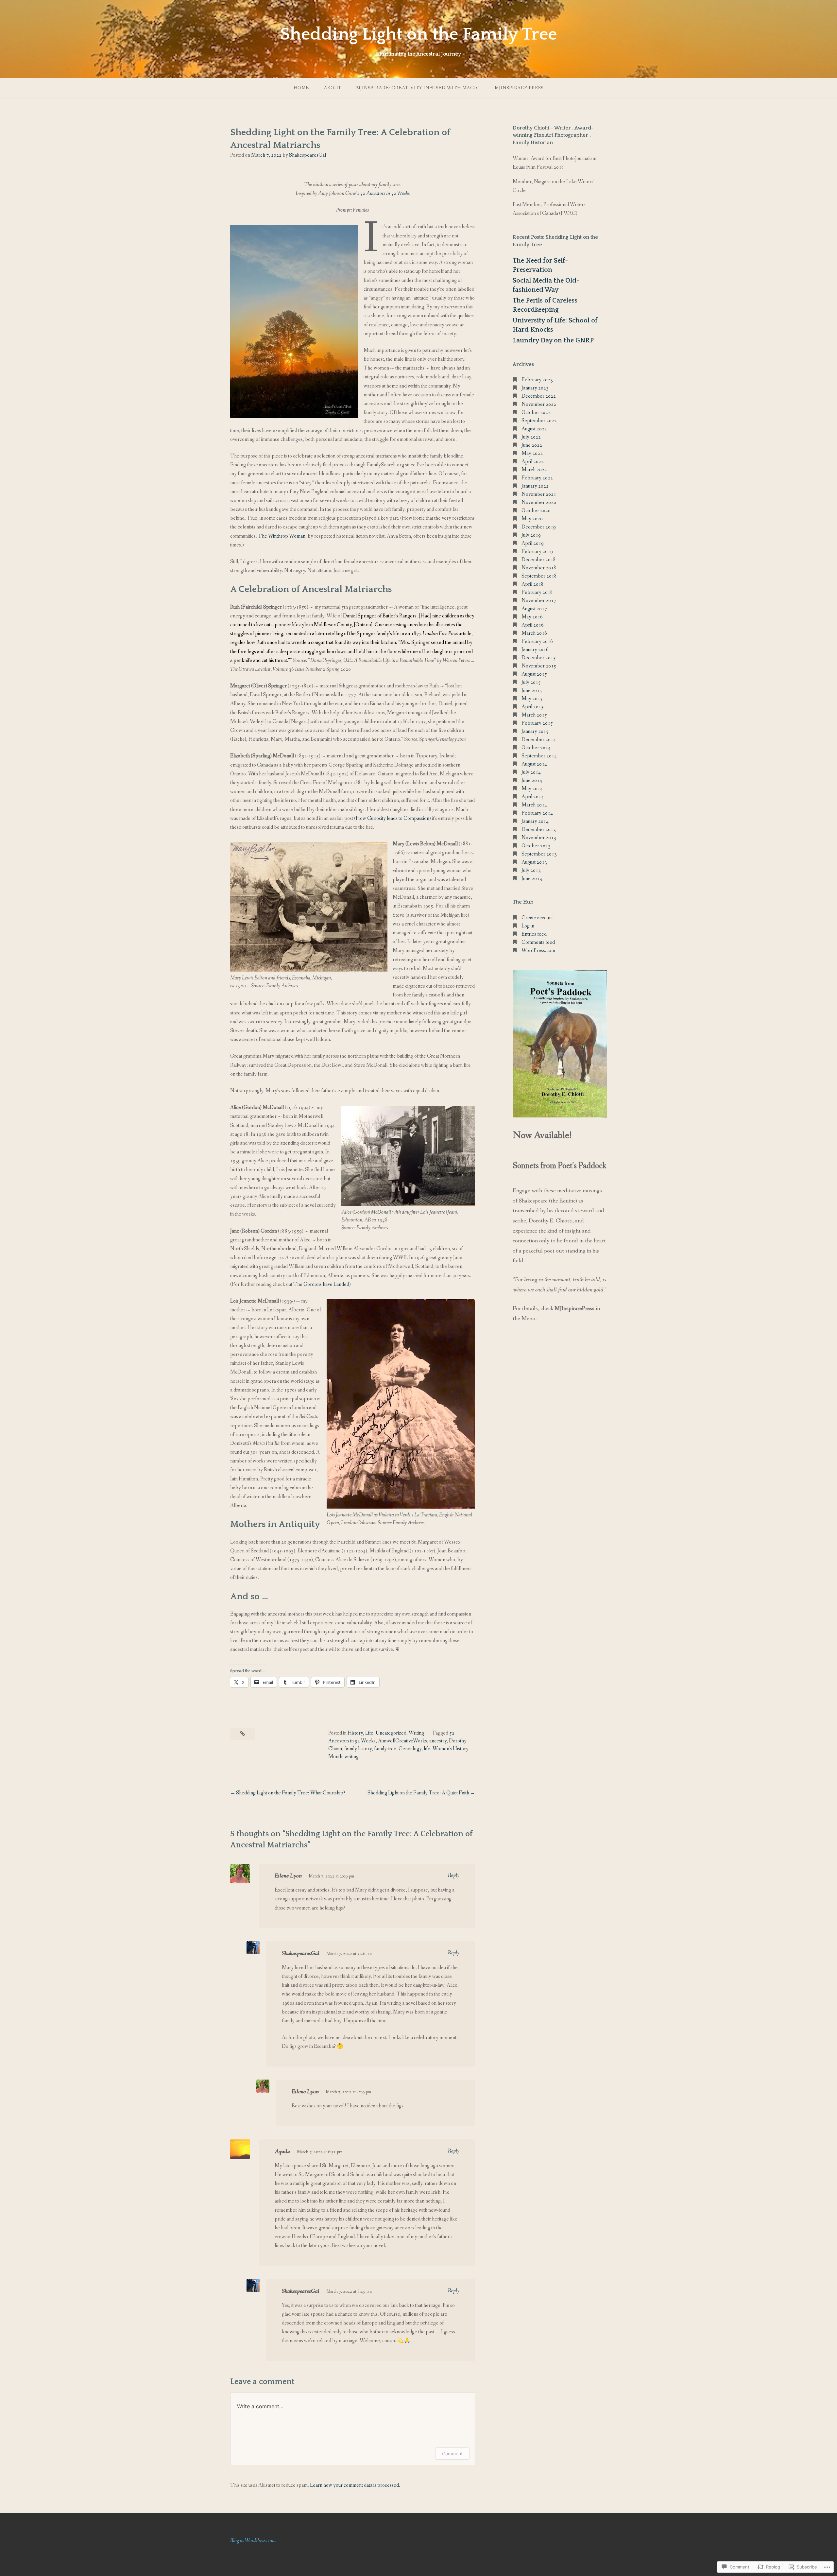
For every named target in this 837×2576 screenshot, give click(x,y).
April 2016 (533, 625)
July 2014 (531, 772)
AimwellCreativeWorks (402, 1741)
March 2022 (534, 470)
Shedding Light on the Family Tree (418, 34)
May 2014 (532, 789)
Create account (537, 918)
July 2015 (531, 682)
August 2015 (534, 674)
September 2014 (539, 756)
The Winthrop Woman (282, 536)
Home (301, 88)
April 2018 (533, 584)
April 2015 (533, 707)
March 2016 (534, 633)
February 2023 (537, 380)
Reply (454, 1875)
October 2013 (536, 846)
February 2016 (537, 641)
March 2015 (534, 715)
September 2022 (539, 421)
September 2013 (539, 854)
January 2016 (535, 650)
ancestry (438, 1741)
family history (358, 1749)
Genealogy (410, 1749)
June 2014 (532, 780)
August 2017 (534, 609)
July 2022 (531, 437)
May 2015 (532, 699)
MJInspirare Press (519, 88)
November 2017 (539, 601)
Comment (452, 2454)
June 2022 (532, 445)
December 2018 (539, 560)
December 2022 (539, 396)
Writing (416, 1733)
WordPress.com (538, 951)
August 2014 (534, 764)
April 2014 (533, 797)
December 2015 (539, 658)
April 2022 (533, 462)
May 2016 (532, 617)
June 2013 (532, 879)
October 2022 (536, 413)
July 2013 (531, 870)
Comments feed (538, 942)
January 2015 (535, 731)
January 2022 (535, 486)
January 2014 (535, 821)
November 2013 (539, 838)
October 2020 (536, 511)
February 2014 (537, 813)
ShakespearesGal (307, 155)
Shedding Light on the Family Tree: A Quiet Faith (418, 1793)
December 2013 (539, 830)
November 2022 (539, 404)
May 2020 (532, 519)
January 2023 (535, 388)
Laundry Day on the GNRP (553, 340)
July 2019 (531, 535)
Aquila (282, 2152)
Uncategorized (391, 1733)
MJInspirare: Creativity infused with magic (418, 88)
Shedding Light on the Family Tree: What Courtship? (291, 1793)
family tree (385, 1749)
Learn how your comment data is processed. (355, 2485)
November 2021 (539, 494)
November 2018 (539, 568)
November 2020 (539, 502)
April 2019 (533, 543)
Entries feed (534, 934)
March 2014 (534, 805)
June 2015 (532, 691)
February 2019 (537, 552)
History (355, 1733)
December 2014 (539, 740)
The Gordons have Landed (321, 1284)
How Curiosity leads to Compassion (393, 818)
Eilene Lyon (288, 1876)
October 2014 (536, 748)
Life (369, 1733)
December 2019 (539, 527)
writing (352, 1757)
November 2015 (539, 666)
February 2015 (537, 723)
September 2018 (539, 576)
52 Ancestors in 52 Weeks (385, 193)
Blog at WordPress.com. (253, 2541)
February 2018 (537, 592)
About (333, 88)
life (427, 1749)
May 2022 (532, 453)
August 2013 (534, 862)
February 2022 (537, 478)
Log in (528, 926)
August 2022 (534, 429)
